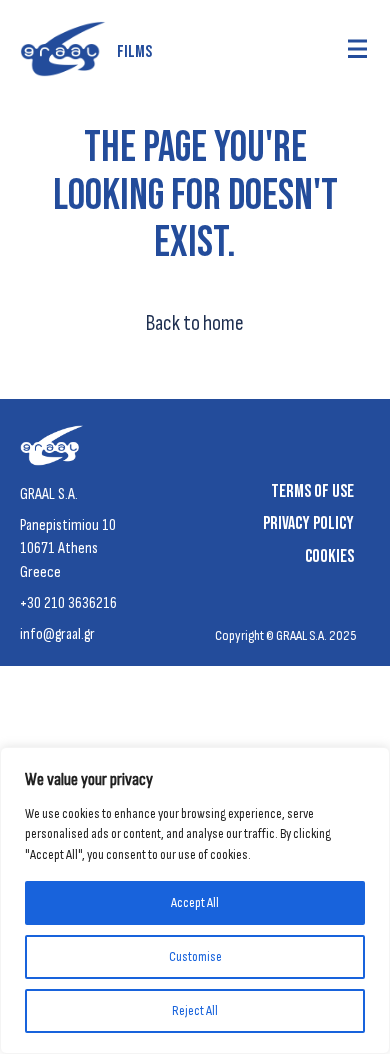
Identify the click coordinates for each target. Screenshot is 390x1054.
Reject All (195, 1010)
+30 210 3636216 (68, 603)
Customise (195, 956)
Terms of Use (312, 491)
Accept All (195, 902)
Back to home (195, 323)
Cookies (329, 556)
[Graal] (56, 450)
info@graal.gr (57, 634)
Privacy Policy (308, 523)
